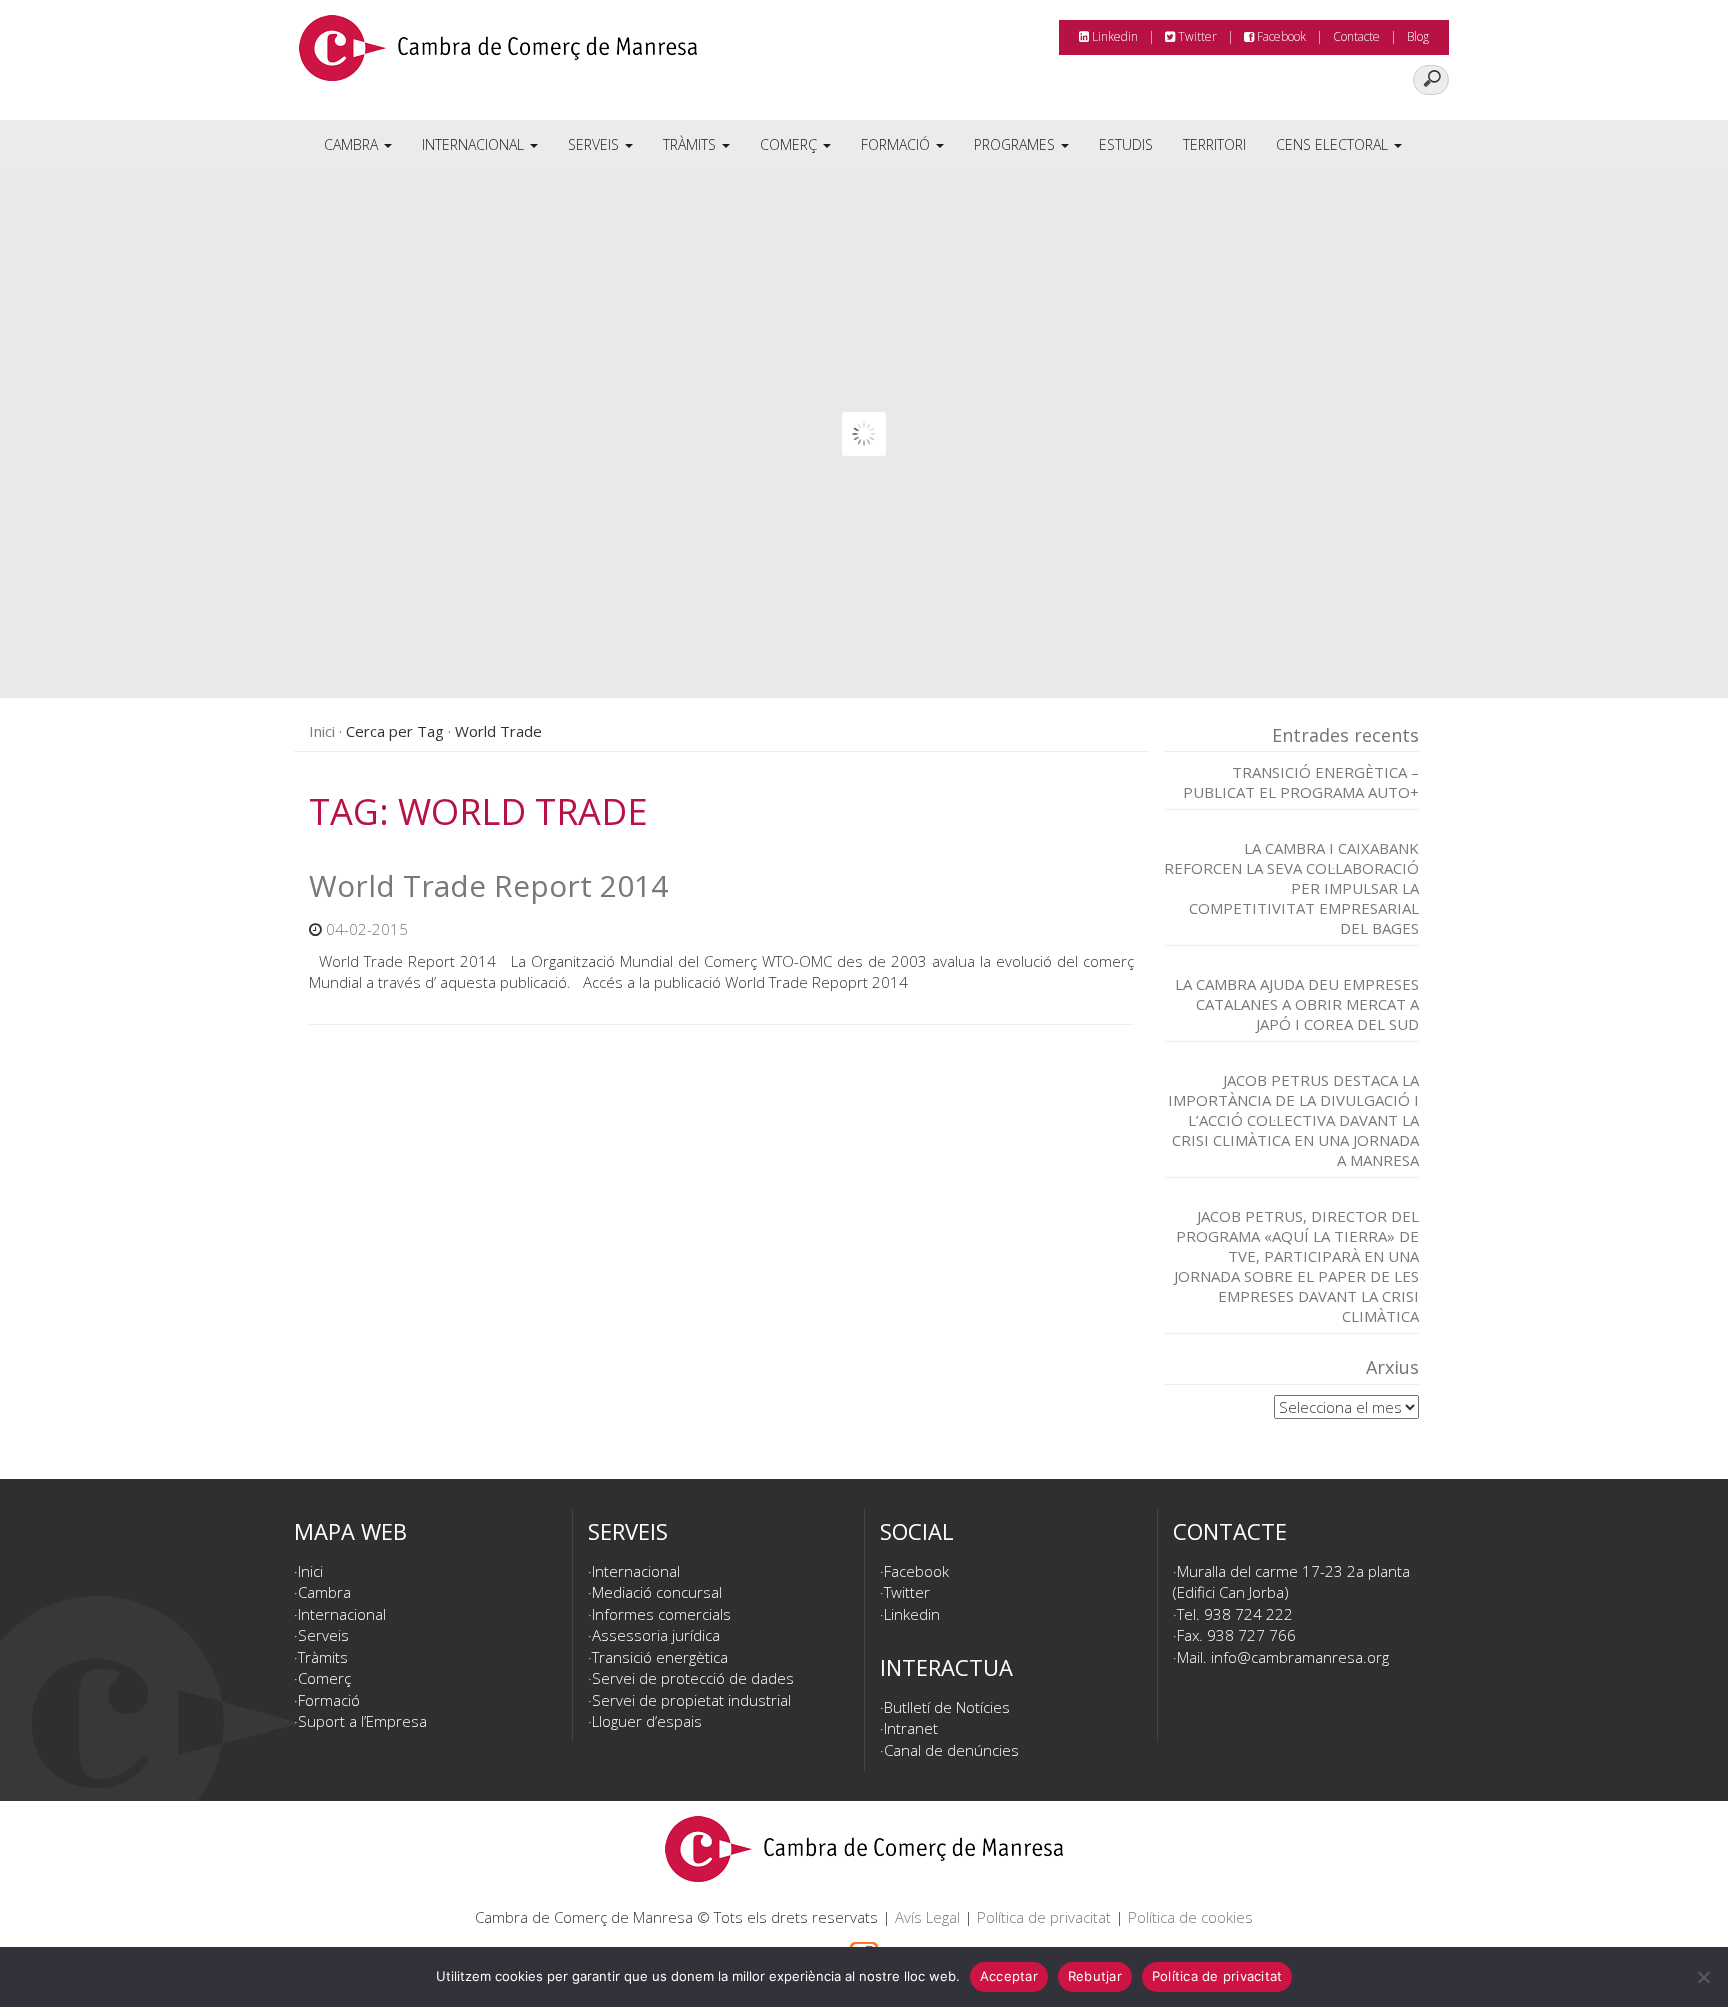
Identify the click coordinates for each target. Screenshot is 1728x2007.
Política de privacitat (1044, 1917)
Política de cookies (1190, 1917)
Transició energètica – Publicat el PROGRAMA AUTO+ (1301, 782)
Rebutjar (1095, 1976)
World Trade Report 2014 (488, 885)
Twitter (1196, 36)
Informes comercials (661, 1614)
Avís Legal (927, 1917)
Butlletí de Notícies (947, 1707)
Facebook (1280, 36)
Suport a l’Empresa (362, 1721)
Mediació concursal (657, 1592)
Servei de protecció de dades (693, 1678)
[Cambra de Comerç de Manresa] (498, 55)
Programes (1016, 144)
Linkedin (1113, 36)
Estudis (1126, 144)
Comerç (790, 144)
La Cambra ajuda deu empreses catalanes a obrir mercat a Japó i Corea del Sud (1297, 1004)
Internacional (475, 144)
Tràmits (691, 144)
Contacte (1356, 36)
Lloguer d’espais (647, 1721)
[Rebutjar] (1703, 1977)
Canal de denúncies (951, 1750)
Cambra (353, 144)
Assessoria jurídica (656, 1635)
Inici (322, 731)
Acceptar (1009, 1976)
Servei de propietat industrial (691, 1700)
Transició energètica (660, 1657)
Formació (897, 144)
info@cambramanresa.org (1300, 1657)
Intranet (911, 1728)
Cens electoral (1334, 144)
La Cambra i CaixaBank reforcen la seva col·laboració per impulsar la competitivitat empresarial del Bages (1291, 888)
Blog (1418, 36)
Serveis (595, 144)
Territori (1214, 144)
